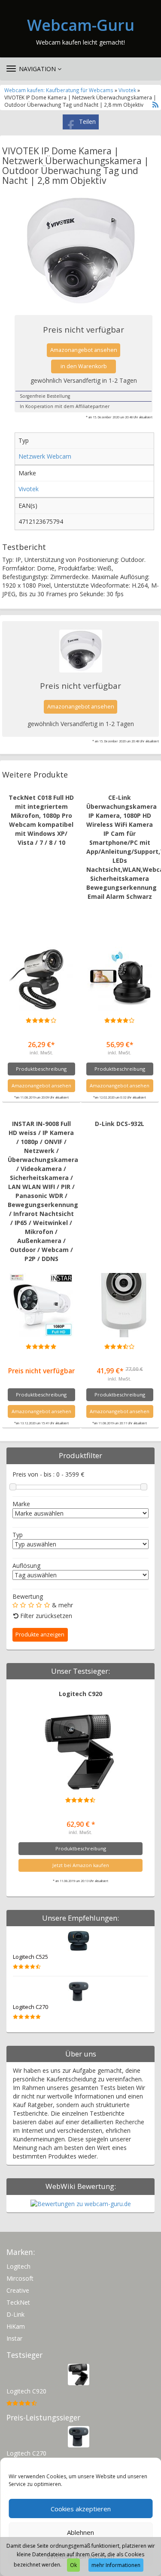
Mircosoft (20, 2278)
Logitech (18, 2266)
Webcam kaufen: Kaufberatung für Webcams (59, 90)
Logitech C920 (80, 1694)
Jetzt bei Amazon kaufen (81, 1865)
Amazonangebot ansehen (84, 350)
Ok (73, 2565)
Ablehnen (80, 2532)
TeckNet (18, 2302)
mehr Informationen (116, 2565)
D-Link (15, 2314)
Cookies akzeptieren (81, 2509)
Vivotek (127, 90)
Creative (18, 2290)
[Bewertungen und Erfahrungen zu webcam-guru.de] (81, 2203)
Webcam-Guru (81, 25)
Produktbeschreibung (41, 1069)
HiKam (16, 2326)
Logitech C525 (30, 1957)
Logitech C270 (30, 2007)
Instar (14, 2338)
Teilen (87, 122)
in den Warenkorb (84, 366)
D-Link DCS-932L (120, 1124)
